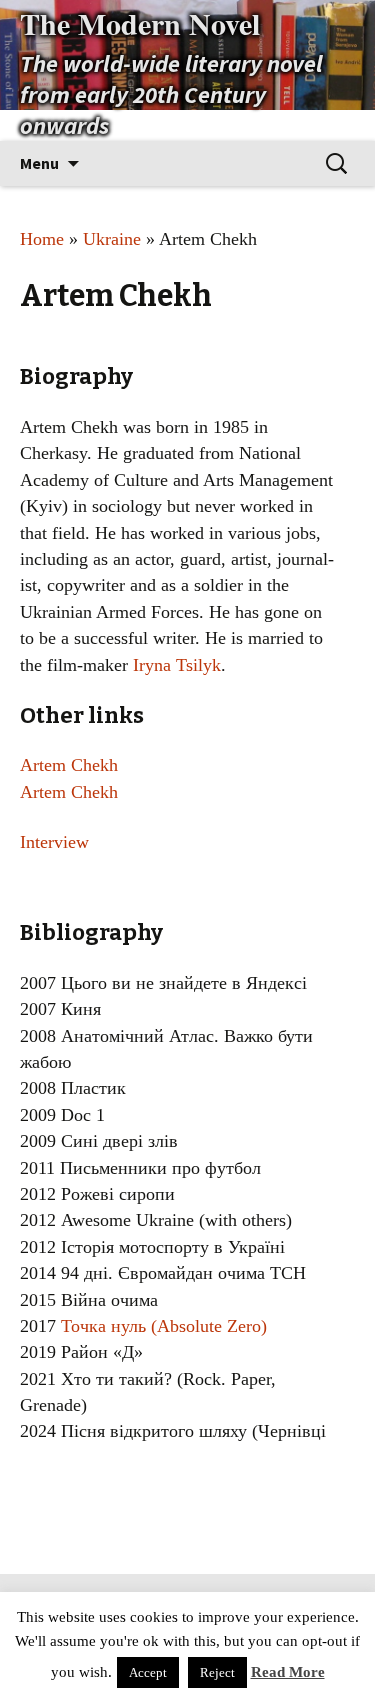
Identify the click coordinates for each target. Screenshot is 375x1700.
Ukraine (112, 239)
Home (42, 239)
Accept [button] (148, 1672)
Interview (54, 842)
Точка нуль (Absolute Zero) (164, 1326)
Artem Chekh (69, 765)
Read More (288, 1672)
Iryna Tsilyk (177, 665)
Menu (39, 163)
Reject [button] (217, 1672)
